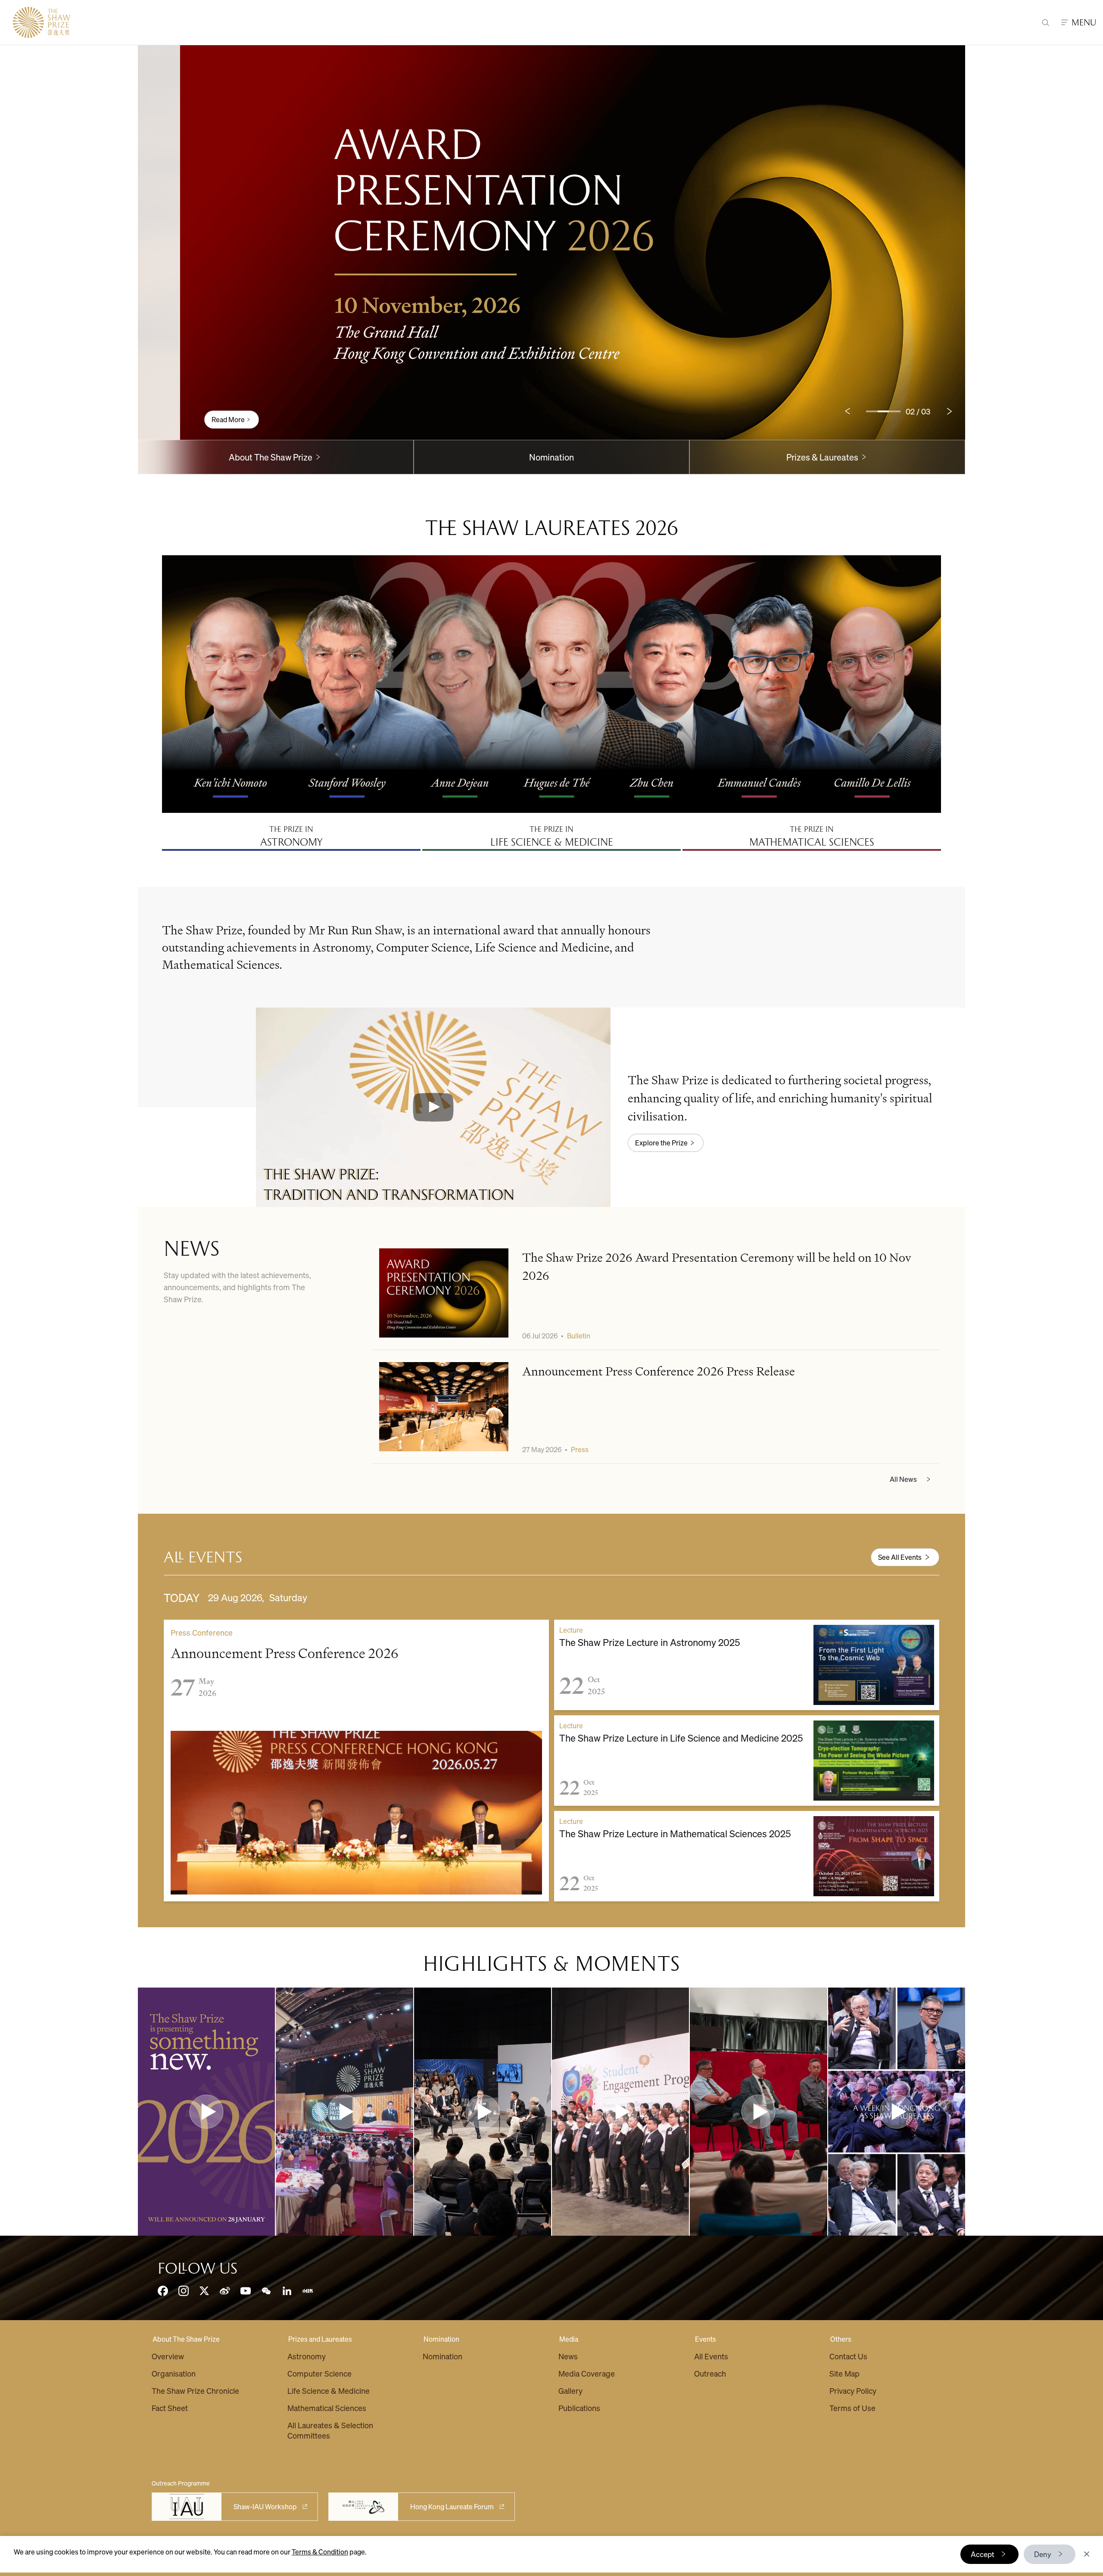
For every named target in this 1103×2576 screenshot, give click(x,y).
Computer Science (319, 2373)
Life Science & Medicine (329, 2391)
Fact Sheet (170, 2408)
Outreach (710, 2373)
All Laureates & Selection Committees (330, 2430)
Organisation (174, 2373)
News (568, 2356)
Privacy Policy (853, 2391)
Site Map (844, 2373)
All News (903, 1479)
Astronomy (307, 2356)
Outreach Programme (181, 2483)
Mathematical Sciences (327, 2408)
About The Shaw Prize (186, 2339)
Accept (983, 2554)
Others (841, 2339)
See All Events (900, 1557)
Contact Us (848, 2356)
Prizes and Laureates (320, 2339)
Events (706, 2339)
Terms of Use (852, 2408)
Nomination (551, 457)
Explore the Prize (661, 1143)
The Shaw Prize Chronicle (195, 2391)
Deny (1043, 2554)
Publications (579, 2408)
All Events (711, 2356)
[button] (433, 1107)
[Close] (1087, 2554)
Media (569, 2339)
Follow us (198, 2268)
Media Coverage (587, 2373)
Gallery (570, 2391)
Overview (168, 2356)
